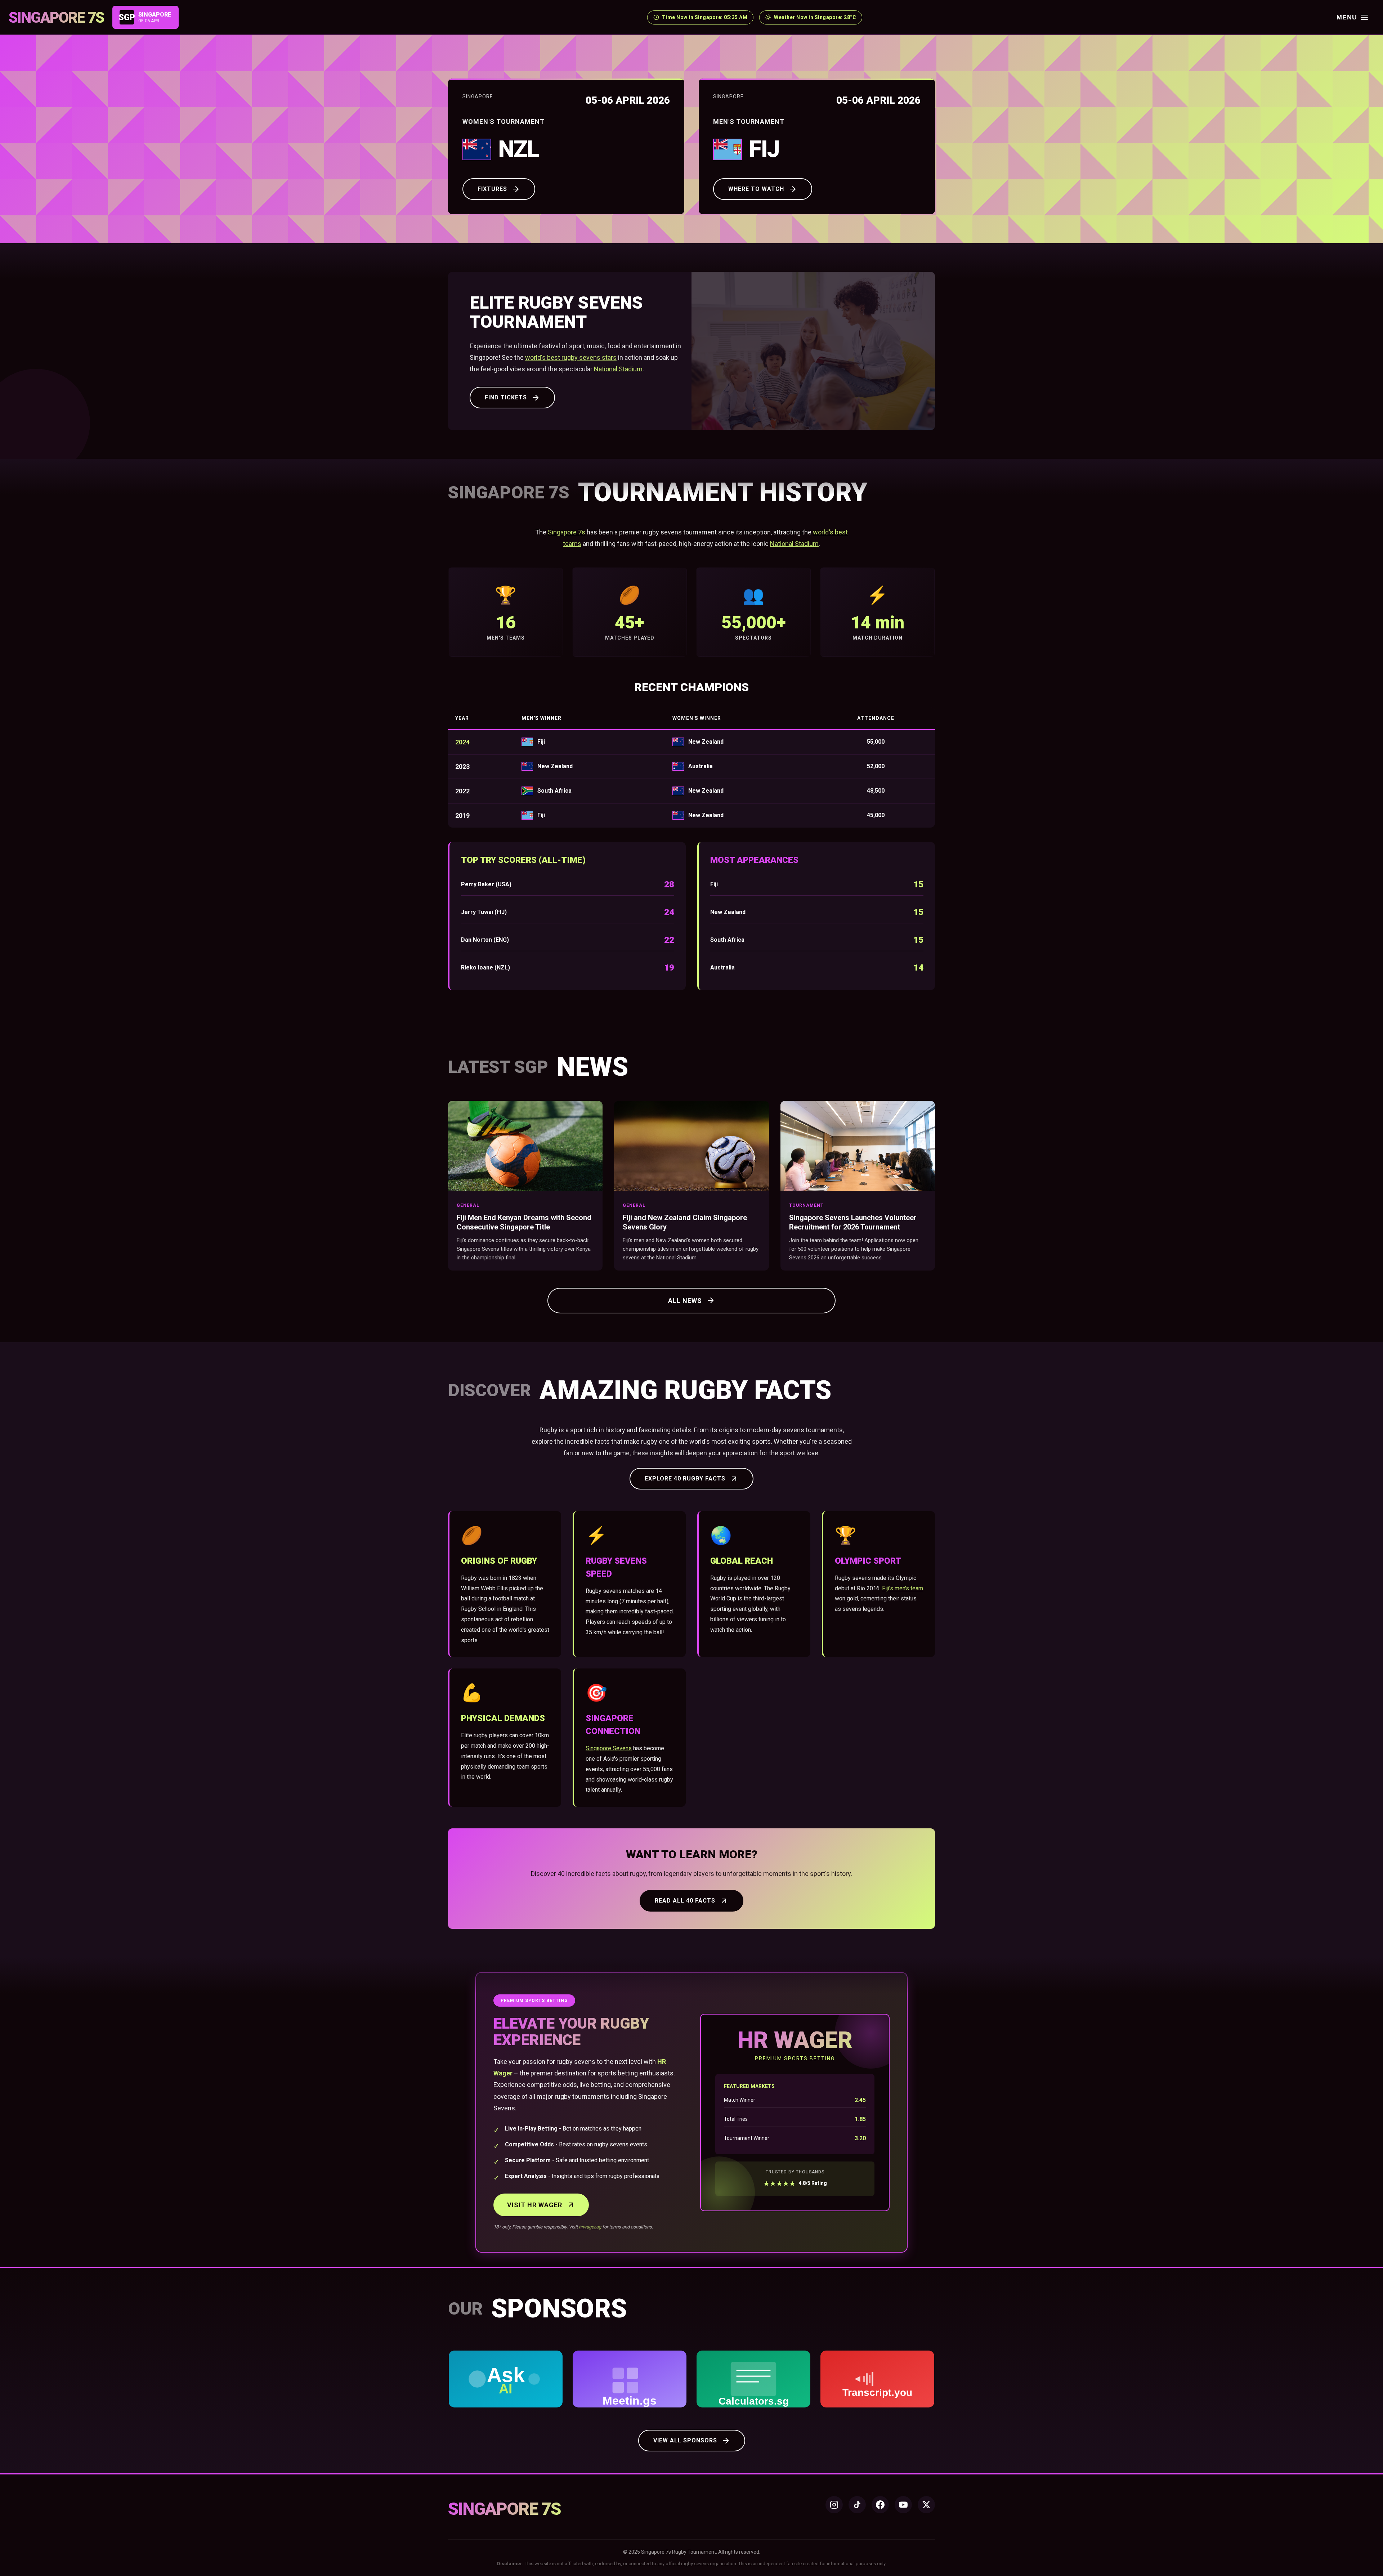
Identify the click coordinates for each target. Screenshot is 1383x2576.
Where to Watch (756, 189)
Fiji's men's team (903, 1588)
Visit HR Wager (535, 2205)
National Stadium (618, 369)
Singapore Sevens (609, 1748)
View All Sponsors (685, 2440)
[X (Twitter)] (926, 2505)
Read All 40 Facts (685, 1901)
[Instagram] (834, 2505)
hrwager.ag (590, 2227)
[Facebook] (880, 2505)
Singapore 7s (567, 532)
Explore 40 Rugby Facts (685, 1479)
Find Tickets (506, 397)
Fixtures (492, 189)
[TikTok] (857, 2505)
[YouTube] (903, 2505)
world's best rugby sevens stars (571, 357)
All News (685, 1301)
